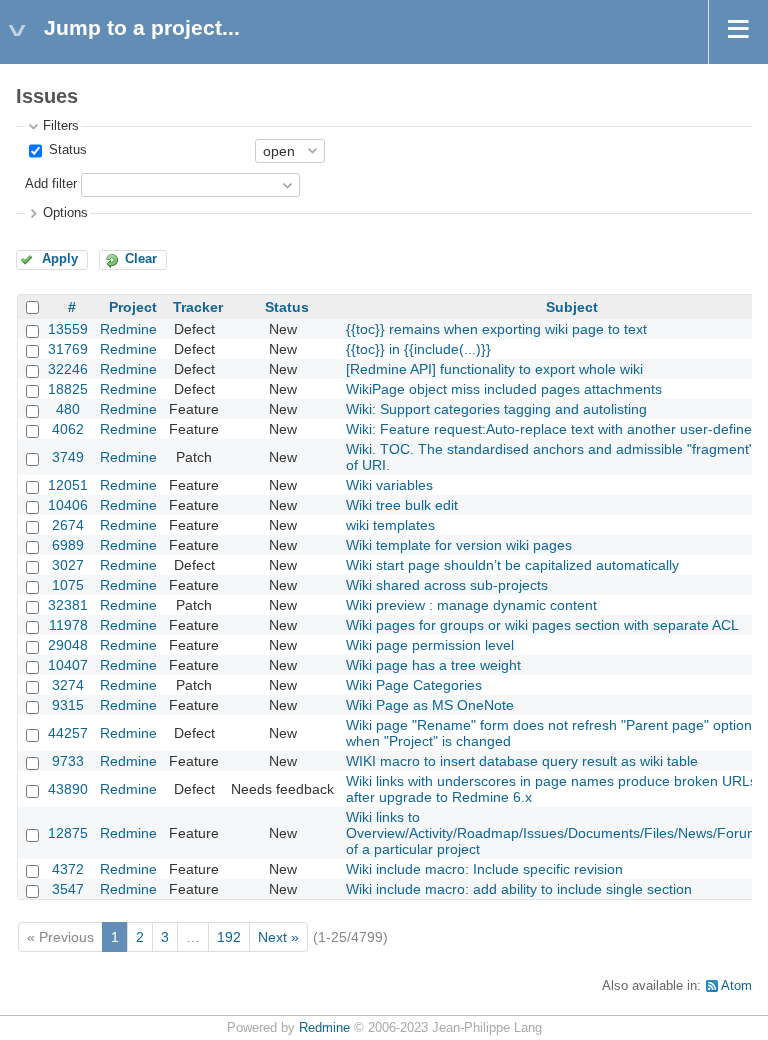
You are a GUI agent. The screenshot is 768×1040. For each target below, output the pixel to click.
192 (229, 937)
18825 (68, 389)
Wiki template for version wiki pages (459, 545)
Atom (736, 986)
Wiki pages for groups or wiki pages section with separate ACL (542, 625)
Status (66, 150)
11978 (68, 625)
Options (65, 213)
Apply (60, 259)
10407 (68, 665)
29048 (68, 645)
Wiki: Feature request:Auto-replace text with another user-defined (553, 429)
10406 (68, 505)
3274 (68, 685)
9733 (68, 761)
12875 (68, 833)
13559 (68, 329)
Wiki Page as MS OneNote (430, 705)
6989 (68, 545)
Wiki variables (389, 485)
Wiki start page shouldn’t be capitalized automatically (512, 565)
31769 (68, 349)
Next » (278, 937)
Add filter (51, 184)
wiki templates (390, 525)
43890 (68, 789)
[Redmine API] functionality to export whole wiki (494, 369)
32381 (68, 605)
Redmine (128, 329)
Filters (61, 126)
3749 (68, 457)
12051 (68, 485)
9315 (68, 705)
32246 (68, 369)
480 (68, 409)
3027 (68, 565)
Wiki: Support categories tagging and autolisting (496, 409)
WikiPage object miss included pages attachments (504, 389)
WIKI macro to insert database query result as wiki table (522, 761)
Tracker (198, 307)
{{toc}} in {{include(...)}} (418, 349)
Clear (141, 259)
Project (133, 307)
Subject (572, 307)
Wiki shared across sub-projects (447, 585)
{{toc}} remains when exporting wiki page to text (496, 329)
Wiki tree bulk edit (402, 505)
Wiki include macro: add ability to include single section (519, 889)
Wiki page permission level (430, 645)
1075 (68, 585)
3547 (68, 889)
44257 (68, 733)
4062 (68, 429)
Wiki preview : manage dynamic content (471, 605)
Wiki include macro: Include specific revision (484, 869)
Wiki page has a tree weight (433, 665)
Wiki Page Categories (414, 685)
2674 (68, 525)
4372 (68, 869)
